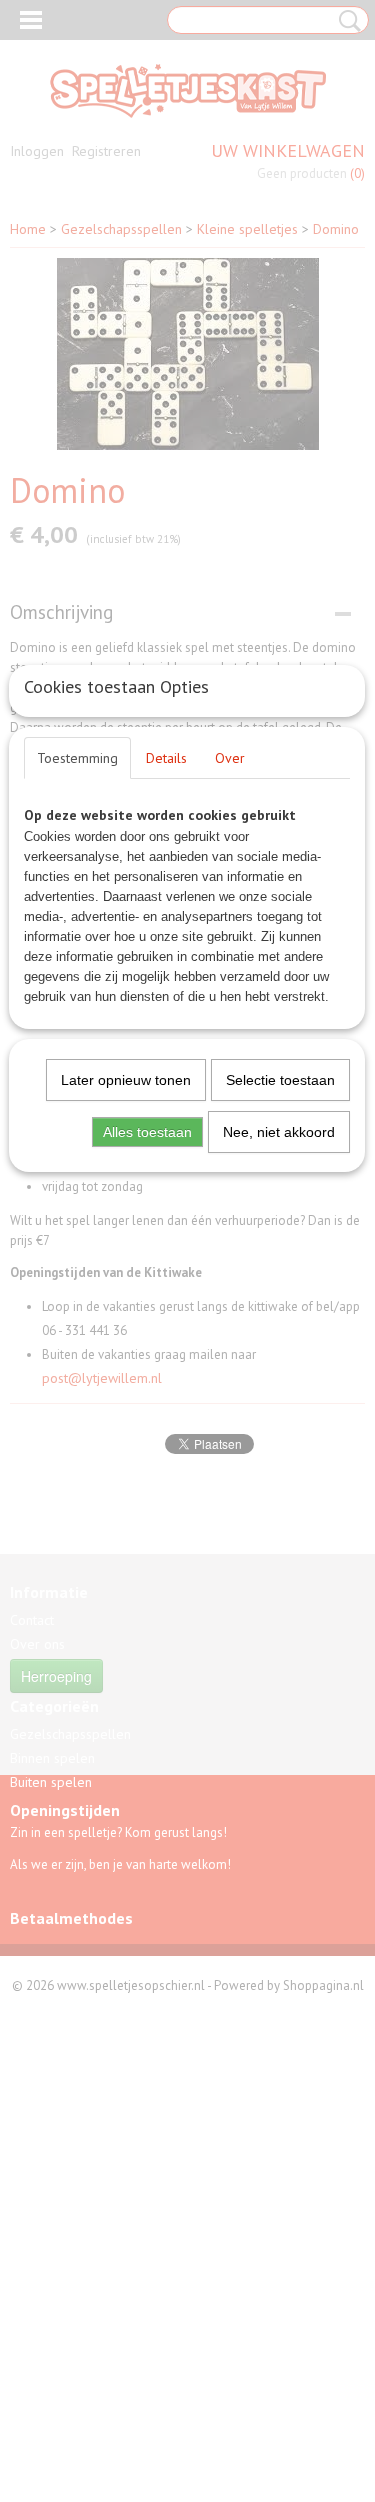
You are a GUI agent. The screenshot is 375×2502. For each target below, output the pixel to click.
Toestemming (77, 758)
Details (166, 758)
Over (230, 758)
